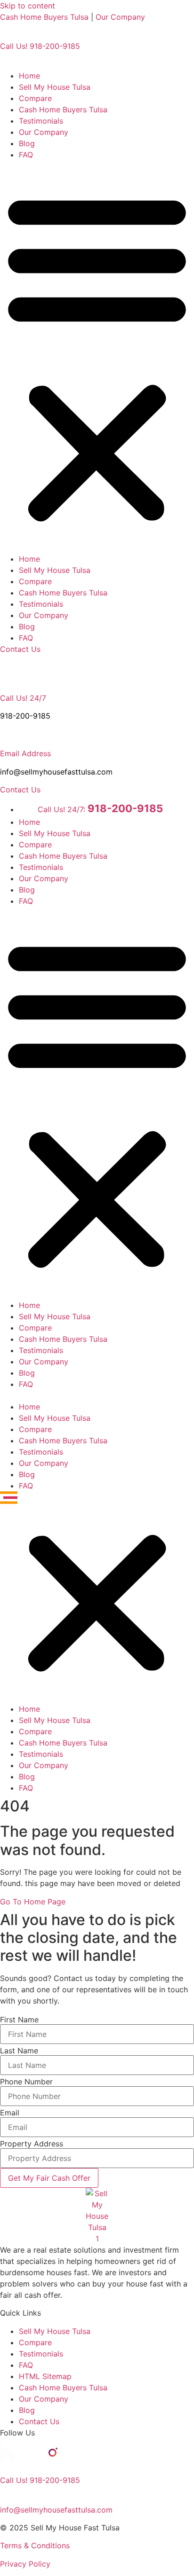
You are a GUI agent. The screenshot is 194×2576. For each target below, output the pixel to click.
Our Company (120, 17)
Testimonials (41, 121)
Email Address (25, 753)
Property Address (32, 2144)
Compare (35, 98)
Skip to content (28, 6)
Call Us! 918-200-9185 (40, 46)
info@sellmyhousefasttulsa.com (56, 772)
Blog (27, 143)
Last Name (19, 2051)
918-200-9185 (25, 716)
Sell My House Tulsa (55, 87)
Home (29, 76)
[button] (97, 357)
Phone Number (26, 2082)
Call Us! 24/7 (23, 698)
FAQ (26, 155)
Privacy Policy (25, 2564)
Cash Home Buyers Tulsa (44, 17)
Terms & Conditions (35, 2545)
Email (10, 2113)
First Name (19, 2020)
